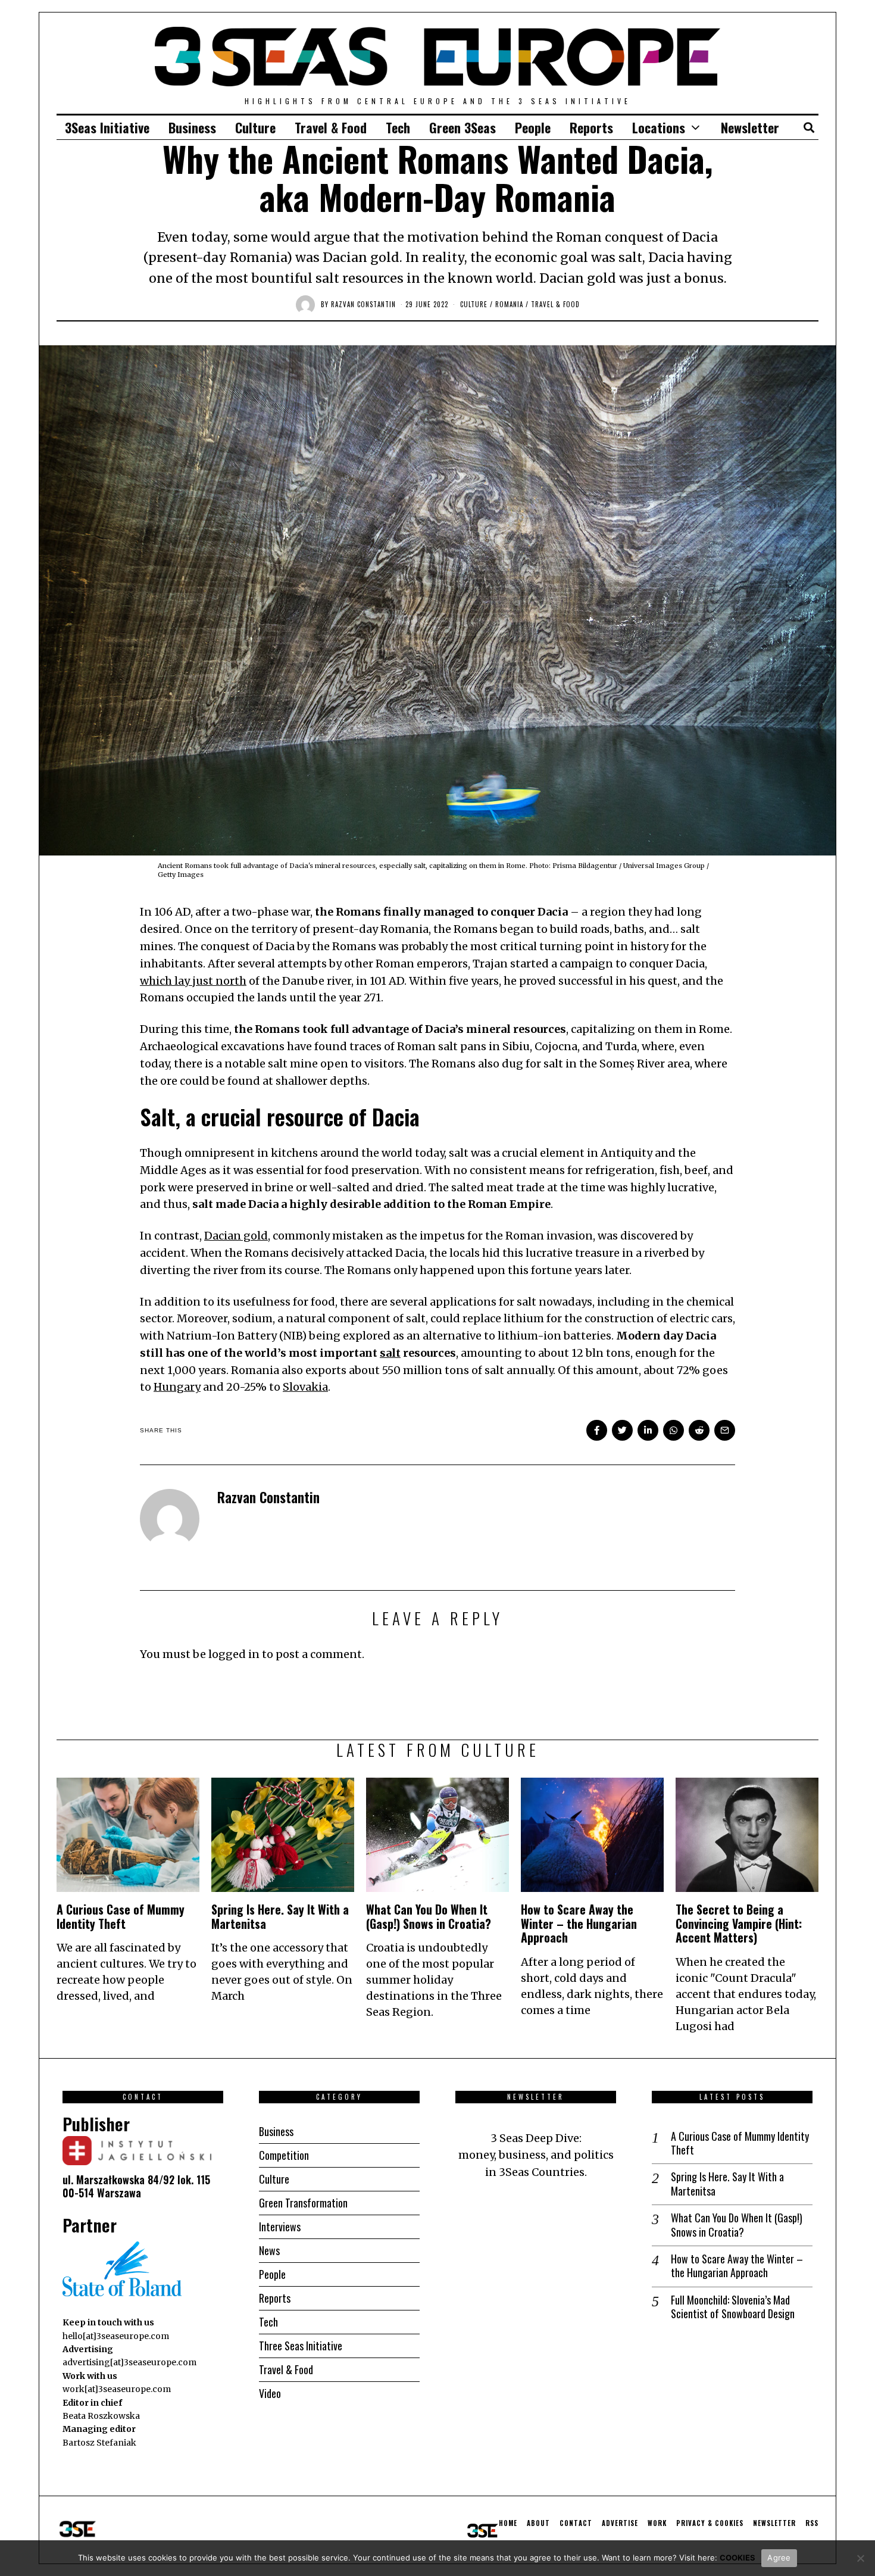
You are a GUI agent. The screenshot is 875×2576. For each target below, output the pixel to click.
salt (390, 1353)
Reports (591, 127)
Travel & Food (331, 127)
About (538, 2523)
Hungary (177, 1387)
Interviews (280, 2227)
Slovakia (305, 1387)
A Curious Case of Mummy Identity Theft (121, 1916)
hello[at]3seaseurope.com (116, 2336)
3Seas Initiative (107, 127)
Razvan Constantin (363, 304)
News (269, 2250)
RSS (812, 2523)
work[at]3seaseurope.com (117, 2389)
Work (657, 2523)
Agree (779, 2558)
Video (270, 2393)
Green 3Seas (462, 127)
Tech (398, 127)
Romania (509, 304)
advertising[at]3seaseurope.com (129, 2362)
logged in (234, 1654)
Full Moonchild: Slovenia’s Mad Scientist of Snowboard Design (733, 2307)
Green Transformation (303, 2203)
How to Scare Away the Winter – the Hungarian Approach (579, 1924)
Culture (255, 127)
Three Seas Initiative (301, 2346)
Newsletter (750, 127)
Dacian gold (236, 1236)
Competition (284, 2155)
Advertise (620, 2523)
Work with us (90, 2376)
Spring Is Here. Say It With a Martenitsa (280, 1916)
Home (508, 2523)
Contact (576, 2523)
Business (192, 127)
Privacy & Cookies (710, 2523)
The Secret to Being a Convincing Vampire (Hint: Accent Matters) (739, 1924)
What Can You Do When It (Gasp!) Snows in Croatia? (429, 1916)
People (533, 127)
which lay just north (193, 981)
